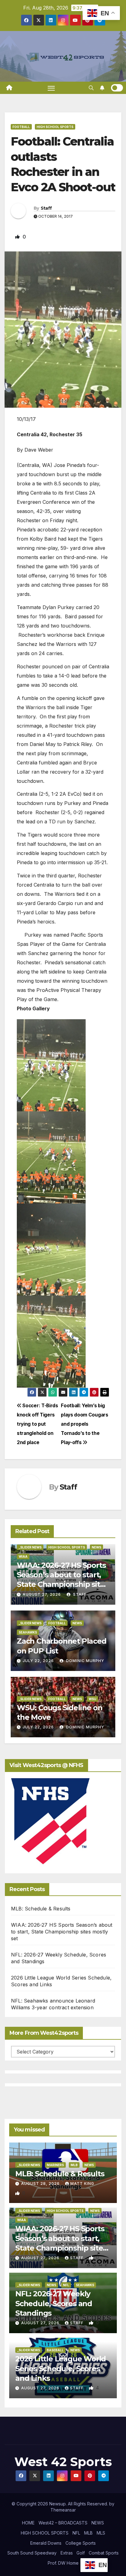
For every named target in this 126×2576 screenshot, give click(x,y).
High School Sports (55, 127)
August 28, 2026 (41, 2184)
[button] (91, 88)
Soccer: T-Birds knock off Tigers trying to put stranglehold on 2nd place (37, 1424)
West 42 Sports (63, 2462)
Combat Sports (104, 2553)
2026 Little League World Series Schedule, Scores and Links (61, 2368)
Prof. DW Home (63, 2563)
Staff (46, 208)
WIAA (23, 1556)
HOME (28, 2523)
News (96, 1547)
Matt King (82, 2184)
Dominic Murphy (85, 1661)
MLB (74, 2165)
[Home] (9, 88)
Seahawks (28, 1632)
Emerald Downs (46, 2543)
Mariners (55, 2165)
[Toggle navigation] (51, 88)
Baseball (55, 2350)
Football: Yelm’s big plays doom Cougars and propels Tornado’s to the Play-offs (84, 1424)
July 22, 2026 (38, 1661)
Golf (81, 2553)
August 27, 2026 (42, 1594)
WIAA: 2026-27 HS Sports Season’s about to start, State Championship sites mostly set (62, 1932)
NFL (66, 2285)
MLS (101, 2533)
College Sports (81, 2543)
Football (21, 127)
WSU (93, 1699)
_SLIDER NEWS (30, 1547)
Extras (67, 2553)
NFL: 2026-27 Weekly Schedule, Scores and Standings (54, 2303)
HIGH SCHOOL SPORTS (45, 2533)
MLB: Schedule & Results (41, 1909)
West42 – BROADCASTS (63, 2523)
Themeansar (63, 2510)
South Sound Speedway (32, 2553)
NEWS (98, 2523)
